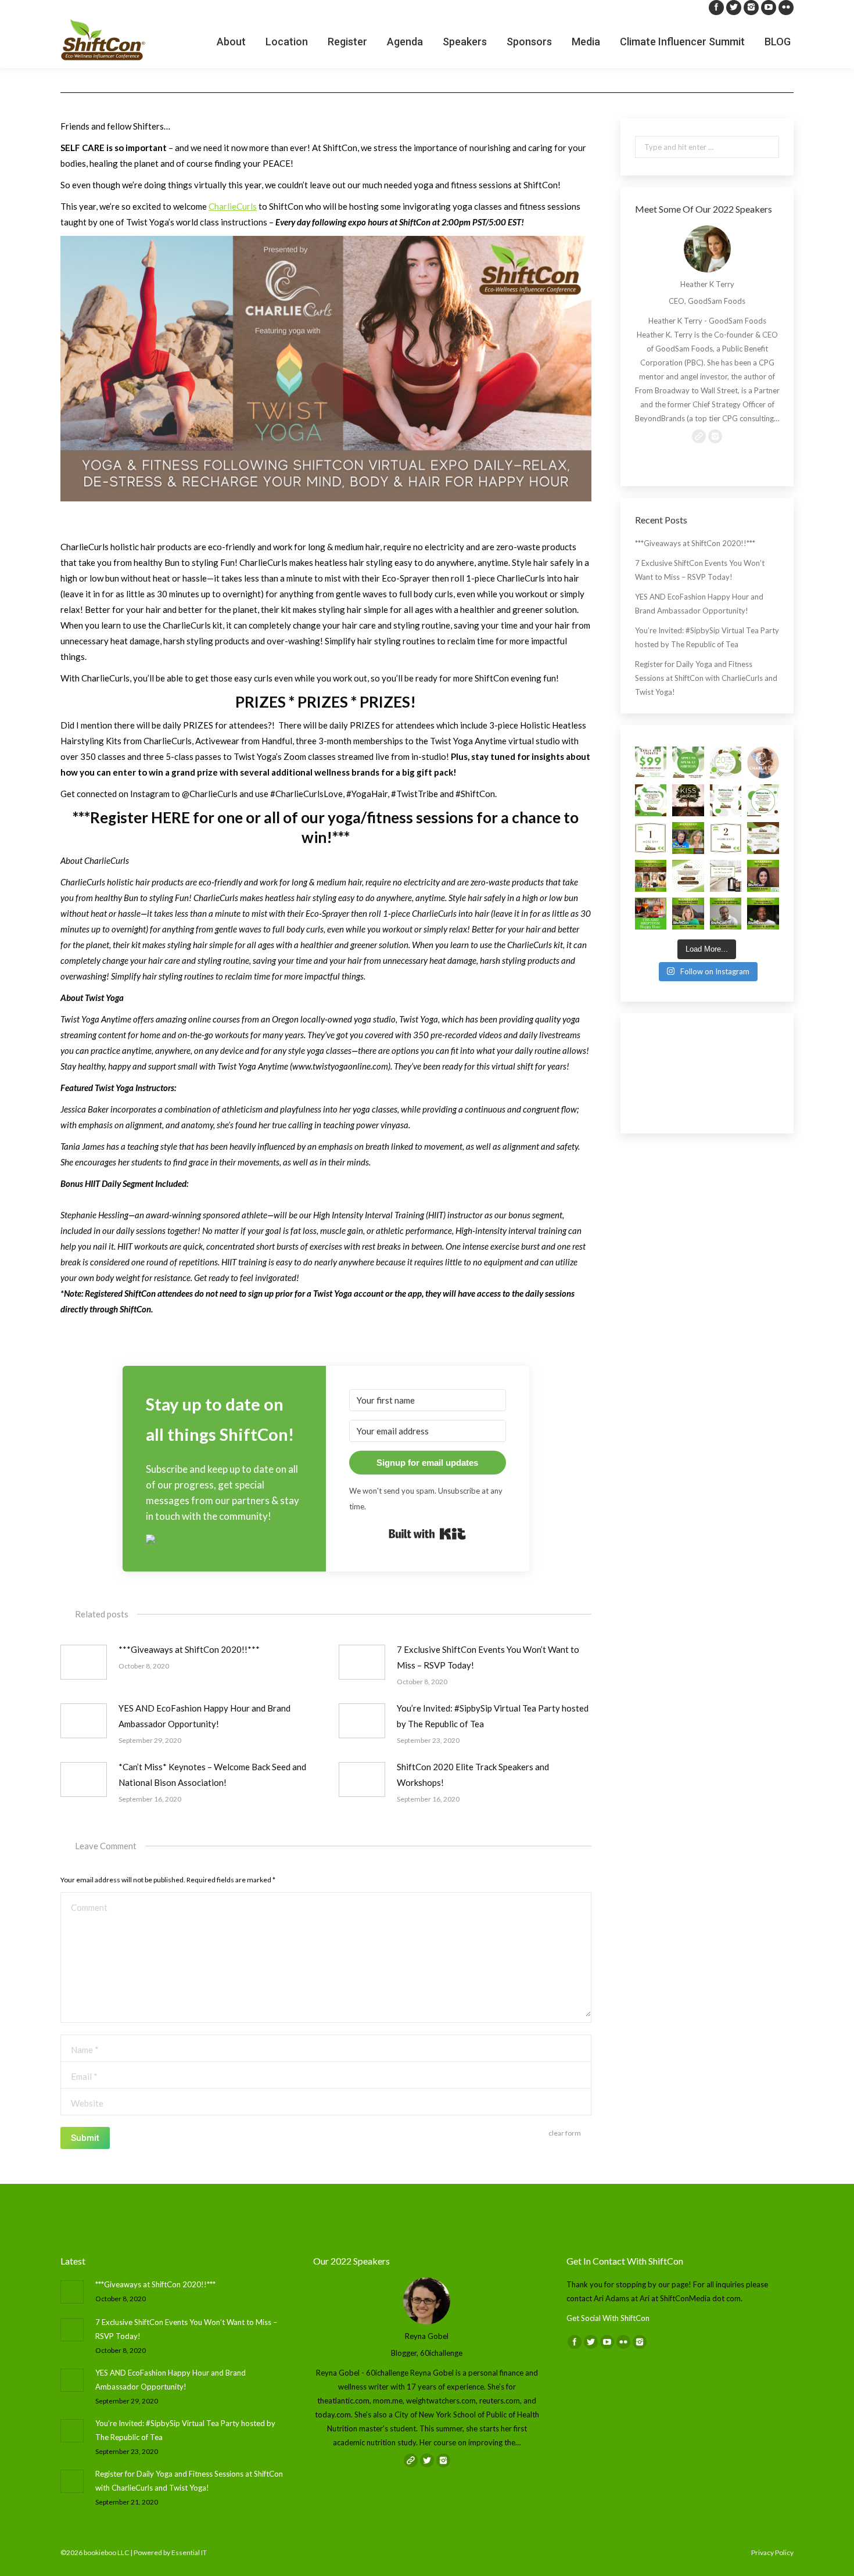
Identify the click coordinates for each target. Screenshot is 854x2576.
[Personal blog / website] (666, 450)
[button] (224, 1540)
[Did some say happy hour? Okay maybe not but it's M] (651, 928)
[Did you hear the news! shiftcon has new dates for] (726, 776)
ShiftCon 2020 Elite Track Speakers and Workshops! (473, 1775)
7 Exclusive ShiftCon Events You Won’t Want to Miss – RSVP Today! (488, 1657)
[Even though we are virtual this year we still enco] (763, 928)
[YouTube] (769, 8)
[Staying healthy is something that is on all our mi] (726, 928)
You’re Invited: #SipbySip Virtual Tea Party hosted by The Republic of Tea (493, 1716)
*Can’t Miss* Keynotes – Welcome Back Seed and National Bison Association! (212, 1775)
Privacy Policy (772, 2552)
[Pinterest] (731, 450)
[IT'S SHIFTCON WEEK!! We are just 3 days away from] (763, 852)
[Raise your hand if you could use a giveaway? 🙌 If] (726, 890)
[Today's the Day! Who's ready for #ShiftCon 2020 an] (763, 814)
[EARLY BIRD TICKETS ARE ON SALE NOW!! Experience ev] (651, 776)
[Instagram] (751, 8)
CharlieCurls (233, 206)
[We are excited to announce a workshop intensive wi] (688, 852)
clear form (565, 2133)
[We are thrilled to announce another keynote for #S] (651, 890)
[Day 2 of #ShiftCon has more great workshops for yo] (726, 814)
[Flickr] (786, 8)
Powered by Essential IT (170, 2552)
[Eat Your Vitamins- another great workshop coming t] (763, 890)
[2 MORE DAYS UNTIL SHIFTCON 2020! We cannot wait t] (726, 852)
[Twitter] (734, 8)
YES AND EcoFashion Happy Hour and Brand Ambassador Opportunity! (204, 1716)
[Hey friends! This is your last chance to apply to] (688, 776)
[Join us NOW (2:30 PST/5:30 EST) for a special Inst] (763, 776)
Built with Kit (427, 1534)
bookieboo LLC (106, 2552)
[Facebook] (716, 8)
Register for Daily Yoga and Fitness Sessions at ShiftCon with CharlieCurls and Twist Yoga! (706, 692)
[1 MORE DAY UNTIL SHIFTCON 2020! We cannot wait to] (651, 852)
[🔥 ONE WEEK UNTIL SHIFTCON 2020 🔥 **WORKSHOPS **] (688, 890)
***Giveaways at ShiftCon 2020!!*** (189, 1649)
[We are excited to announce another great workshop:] (688, 928)
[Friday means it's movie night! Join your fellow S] (688, 814)
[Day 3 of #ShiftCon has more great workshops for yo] (651, 814)
